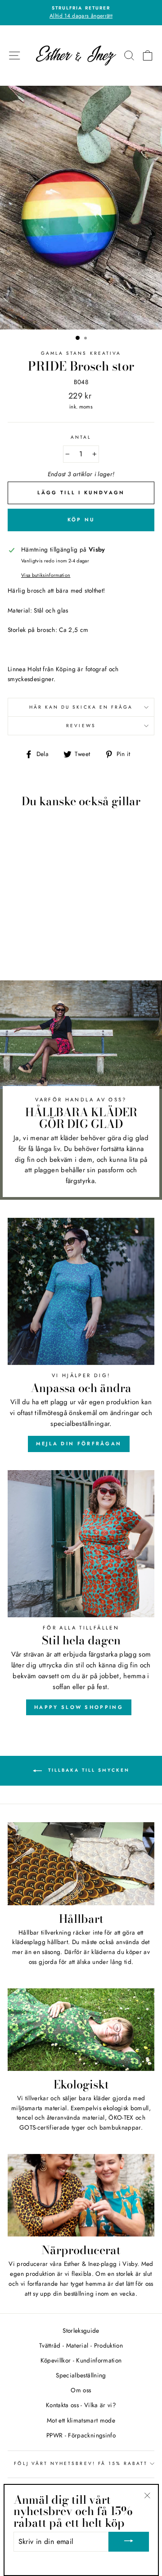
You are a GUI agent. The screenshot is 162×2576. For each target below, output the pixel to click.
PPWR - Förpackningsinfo (81, 2435)
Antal (81, 437)
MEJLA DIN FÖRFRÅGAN (79, 1443)
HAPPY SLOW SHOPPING (79, 1707)
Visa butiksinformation (46, 575)
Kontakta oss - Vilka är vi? (81, 2405)
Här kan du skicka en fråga (81, 707)
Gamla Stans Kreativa (81, 353)
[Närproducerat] (81, 2195)
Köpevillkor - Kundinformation (81, 2360)
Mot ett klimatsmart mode (81, 2420)
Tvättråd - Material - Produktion (81, 2345)
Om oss (81, 2390)
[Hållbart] (81, 1864)
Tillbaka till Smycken (88, 1771)
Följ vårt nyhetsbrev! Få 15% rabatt (81, 2463)
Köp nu (81, 520)
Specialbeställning (81, 2375)
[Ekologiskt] (81, 2030)
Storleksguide (81, 2330)
